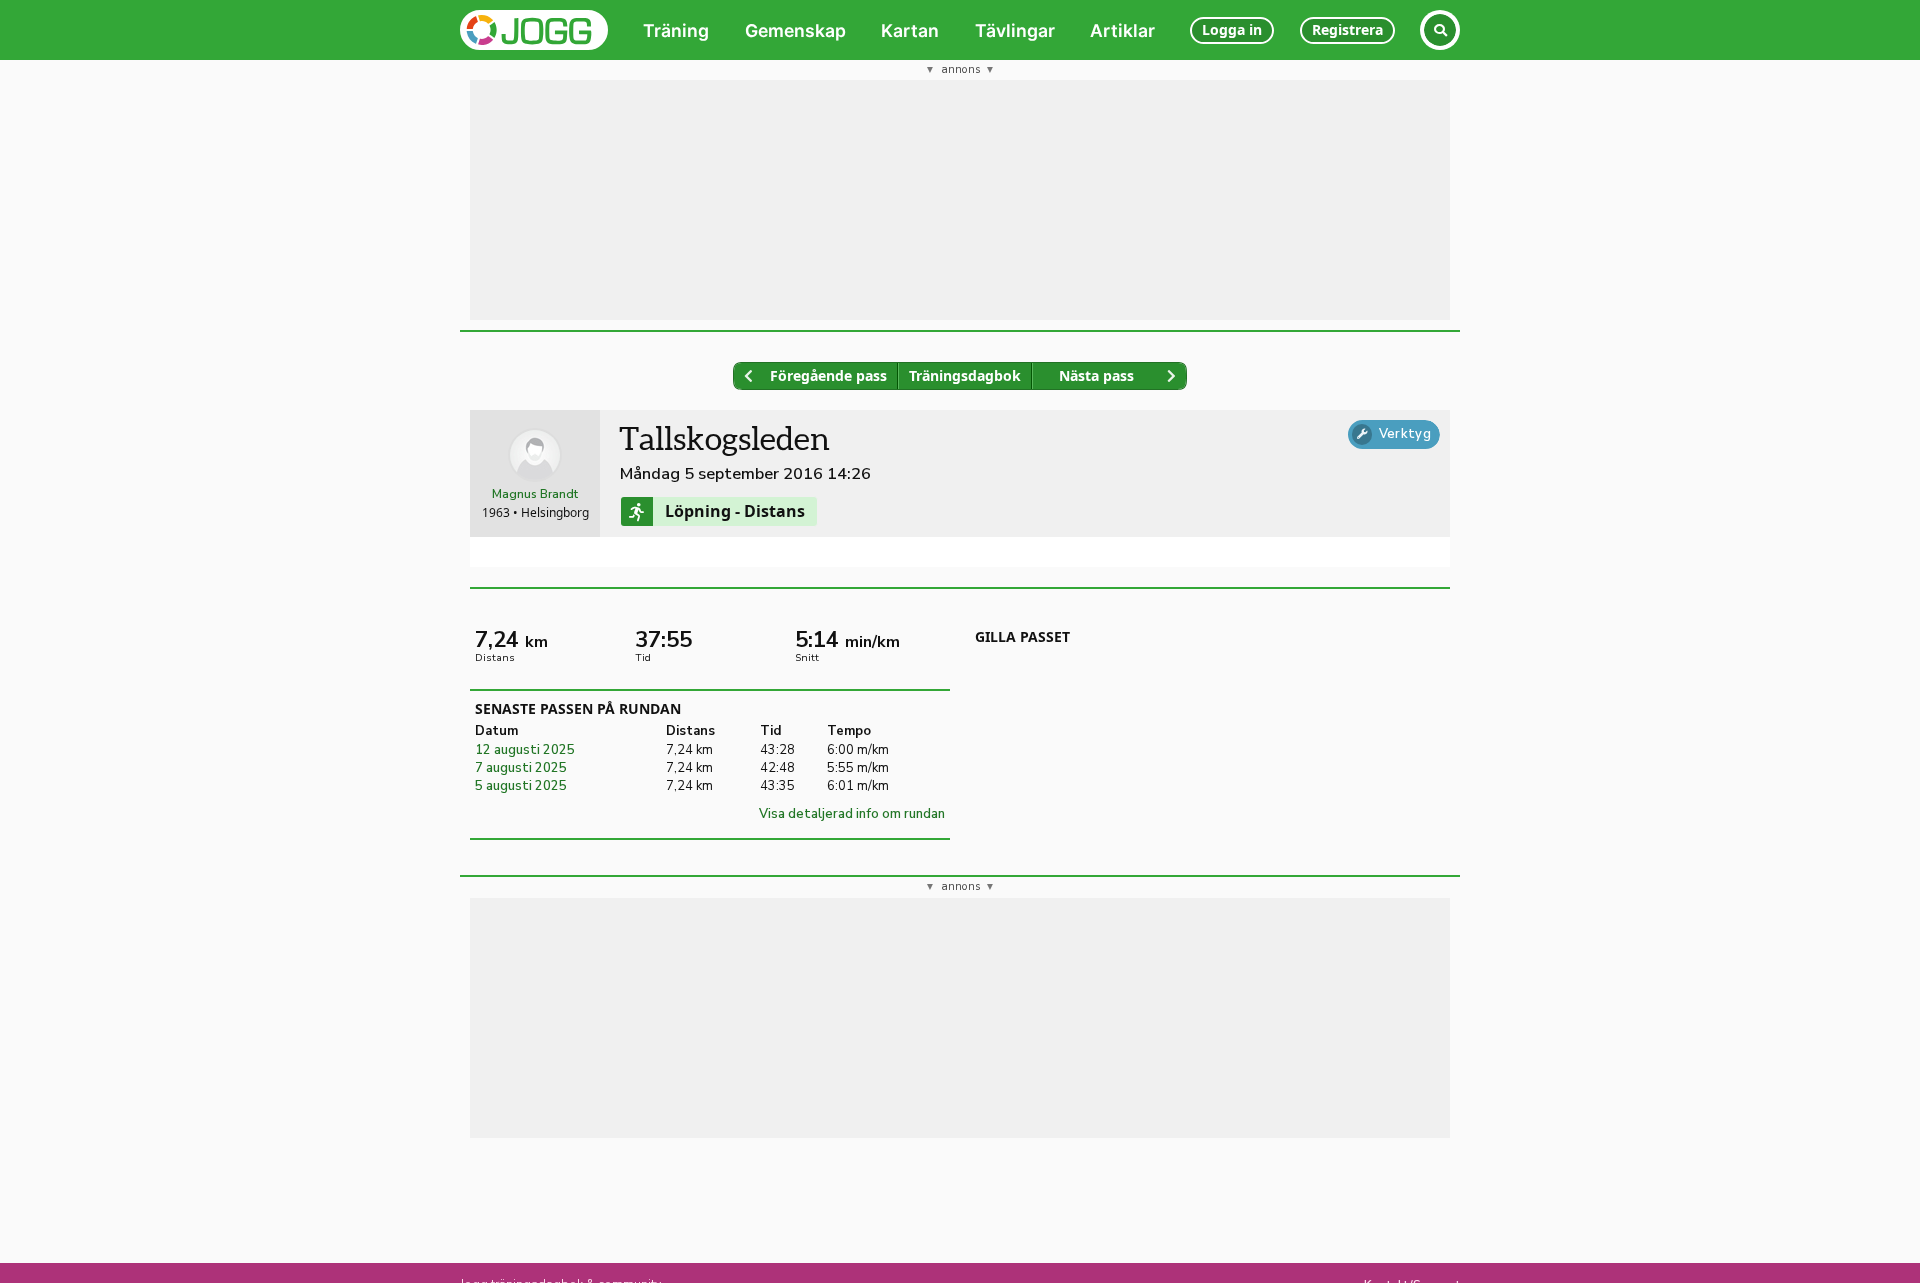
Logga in (1232, 29)
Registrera (1347, 29)
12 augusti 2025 (525, 750)
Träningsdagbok (965, 375)
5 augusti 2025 (521, 786)
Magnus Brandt (535, 494)
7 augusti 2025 (521, 768)
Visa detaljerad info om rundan (852, 814)
